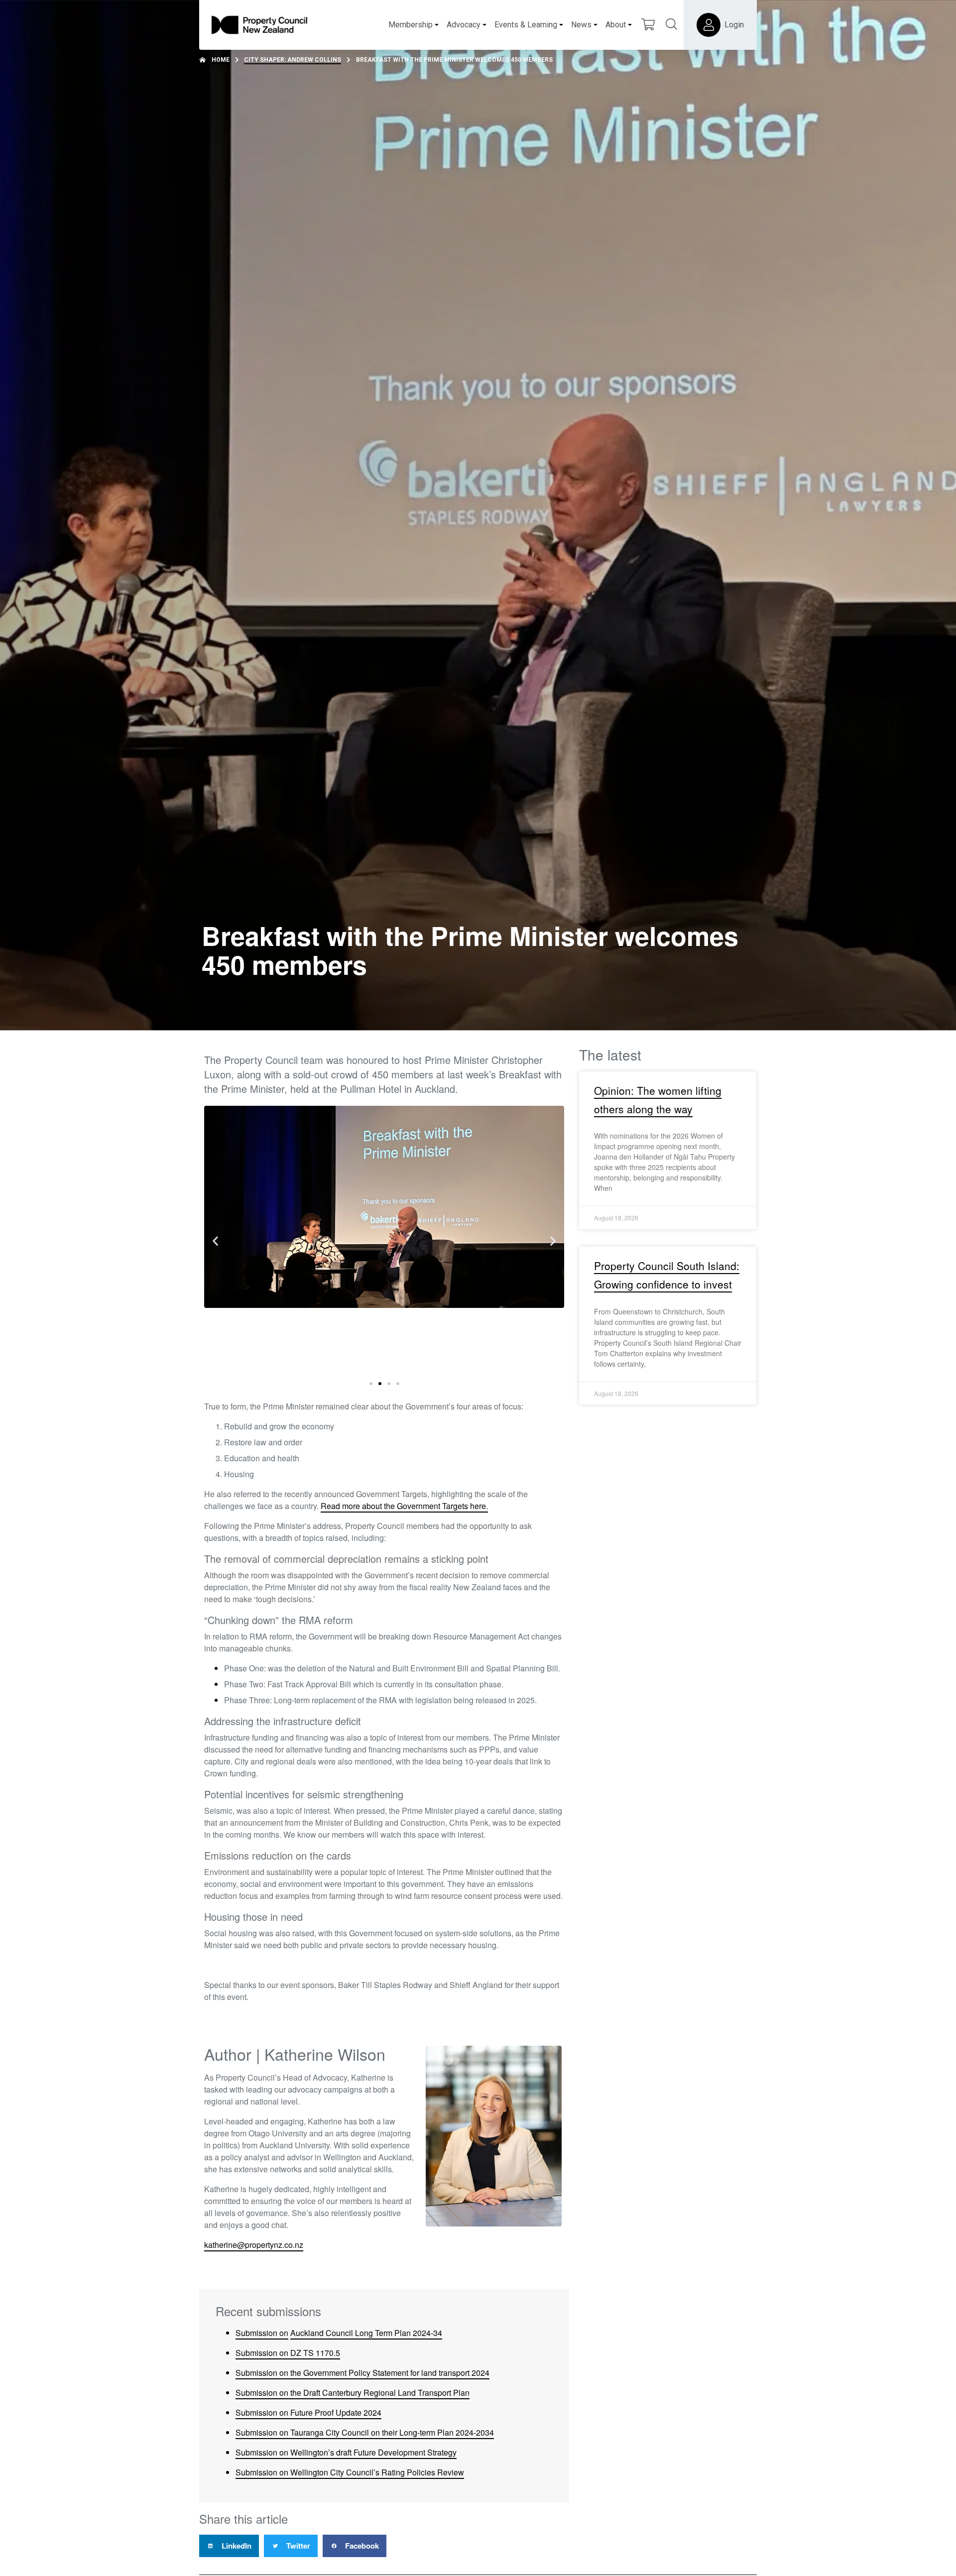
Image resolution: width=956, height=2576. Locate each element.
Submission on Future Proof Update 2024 (308, 2412)
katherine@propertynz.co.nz (254, 2245)
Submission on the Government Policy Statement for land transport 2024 (362, 2373)
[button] (215, 1240)
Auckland (307, 2333)
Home (221, 60)
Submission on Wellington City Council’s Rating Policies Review (350, 2472)
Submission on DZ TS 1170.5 (288, 2353)
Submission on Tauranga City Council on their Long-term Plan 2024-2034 (365, 2432)
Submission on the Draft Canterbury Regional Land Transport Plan (353, 2393)
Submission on (262, 2333)
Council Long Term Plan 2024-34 (383, 2333)
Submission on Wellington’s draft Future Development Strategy (346, 2452)
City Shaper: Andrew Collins (293, 60)
